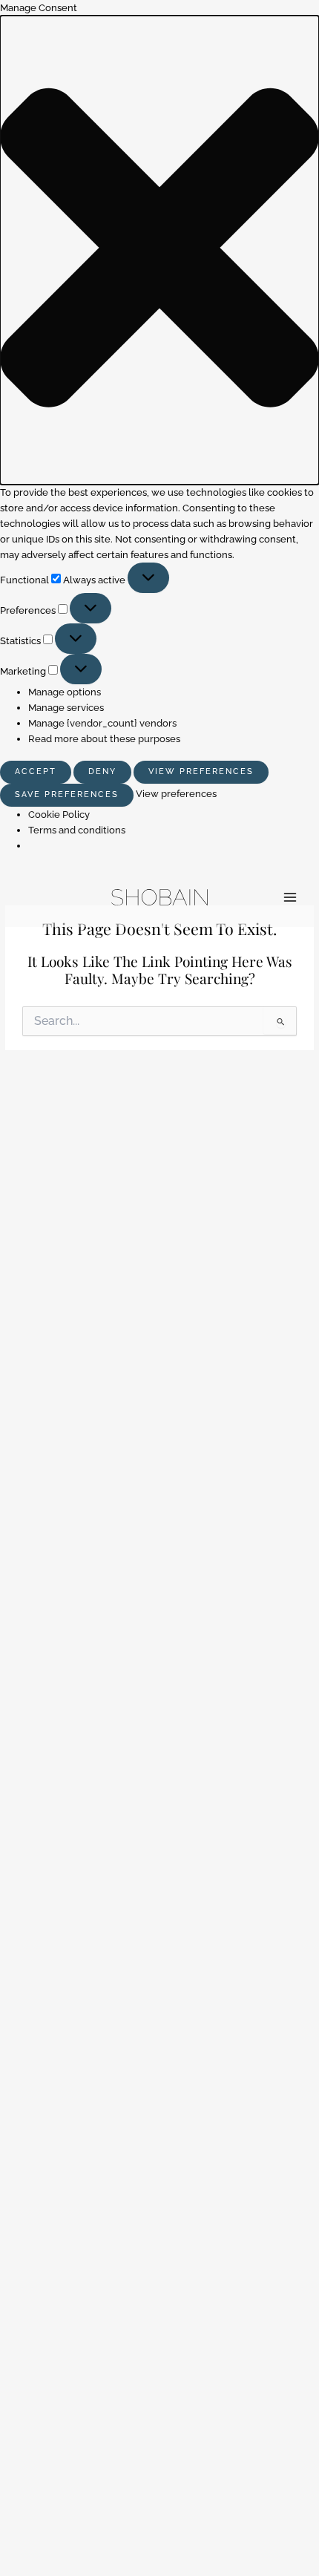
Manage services (66, 708)
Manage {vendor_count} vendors (102, 723)
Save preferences (67, 794)
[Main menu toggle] (290, 897)
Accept (36, 771)
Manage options (65, 692)
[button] (159, 250)
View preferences (201, 771)
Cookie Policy (59, 815)
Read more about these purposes (104, 739)
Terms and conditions (77, 830)
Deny (102, 771)
